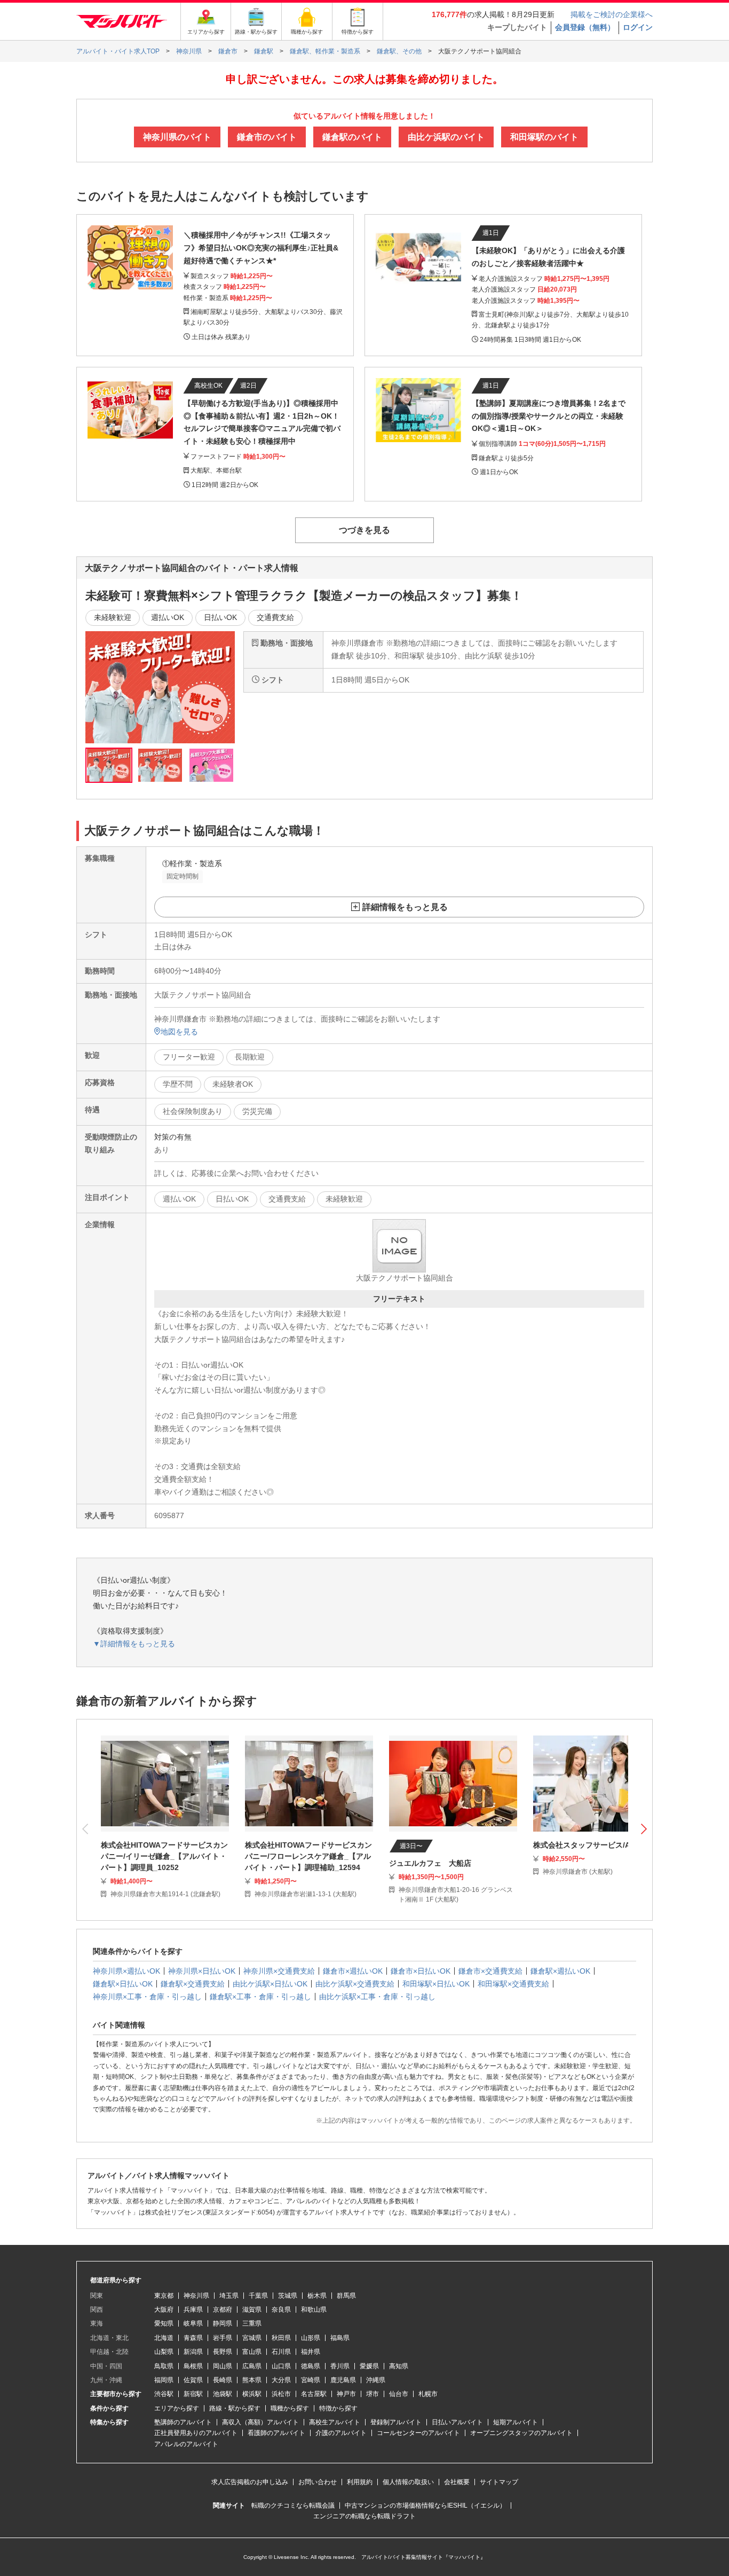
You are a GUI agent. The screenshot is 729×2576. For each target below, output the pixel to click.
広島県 (252, 2366)
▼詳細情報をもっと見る (134, 1644)
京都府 (223, 2310)
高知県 (399, 2366)
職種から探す (290, 2408)
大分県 (281, 2380)
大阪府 (164, 2310)
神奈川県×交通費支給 (279, 1971)
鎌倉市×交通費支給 (490, 1971)
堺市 (373, 2394)
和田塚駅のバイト (544, 137)
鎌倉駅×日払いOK (123, 1984)
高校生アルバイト (335, 2422)
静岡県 (223, 2323)
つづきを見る (364, 530)
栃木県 (317, 2296)
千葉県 (258, 2296)
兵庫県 (193, 2310)
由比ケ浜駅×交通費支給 (355, 1984)
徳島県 (311, 2366)
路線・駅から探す (235, 2408)
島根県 (193, 2366)
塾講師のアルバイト (183, 2422)
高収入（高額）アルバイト (260, 2422)
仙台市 (399, 2394)
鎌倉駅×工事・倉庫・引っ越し (260, 1997)
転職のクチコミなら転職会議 (293, 2506)
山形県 (311, 2338)
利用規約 (360, 2482)
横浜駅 (252, 2394)
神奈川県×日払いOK (202, 1971)
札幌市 (428, 2394)
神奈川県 (196, 2296)
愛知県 (164, 2323)
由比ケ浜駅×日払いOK (270, 1984)
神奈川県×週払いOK (126, 1971)
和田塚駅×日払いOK (436, 1984)
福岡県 (164, 2380)
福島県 (340, 2338)
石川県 (281, 2352)
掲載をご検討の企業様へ (612, 14)
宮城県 (252, 2338)
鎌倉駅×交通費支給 (193, 1984)
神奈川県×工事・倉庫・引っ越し (147, 1997)
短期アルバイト (516, 2422)
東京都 (164, 2296)
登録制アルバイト (396, 2422)
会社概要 (457, 2482)
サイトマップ (499, 2482)
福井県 (311, 2352)
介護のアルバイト (341, 2433)
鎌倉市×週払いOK (353, 1971)
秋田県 (281, 2338)
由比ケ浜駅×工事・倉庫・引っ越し (377, 1997)
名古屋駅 (314, 2394)
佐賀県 (193, 2380)
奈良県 (281, 2310)
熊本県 (252, 2380)
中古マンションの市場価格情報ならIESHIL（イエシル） (425, 2506)
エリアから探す (177, 2408)
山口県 (281, 2366)
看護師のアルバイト (276, 2433)
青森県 (193, 2338)
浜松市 (281, 2394)
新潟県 (193, 2352)
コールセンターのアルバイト (418, 2433)
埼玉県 (229, 2296)
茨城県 (288, 2296)
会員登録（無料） (585, 27)
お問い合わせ (318, 2482)
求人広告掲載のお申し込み (250, 2482)
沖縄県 (376, 2380)
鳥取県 (164, 2366)
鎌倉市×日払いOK (421, 1971)
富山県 (252, 2352)
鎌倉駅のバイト (352, 137)
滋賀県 (252, 2310)
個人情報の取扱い (408, 2482)
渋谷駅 (164, 2394)
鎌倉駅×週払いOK (560, 1971)
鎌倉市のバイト (267, 137)
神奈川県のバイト (177, 137)
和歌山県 (314, 2310)
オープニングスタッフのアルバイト (521, 2433)
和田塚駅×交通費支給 (513, 1984)
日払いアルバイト (457, 2422)
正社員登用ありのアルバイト (196, 2433)
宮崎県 (311, 2380)
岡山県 (223, 2366)
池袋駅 (223, 2394)
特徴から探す (338, 2408)
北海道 (164, 2338)
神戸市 (346, 2394)
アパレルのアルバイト (186, 2444)
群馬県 (346, 2296)
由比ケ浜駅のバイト (446, 137)
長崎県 (223, 2380)
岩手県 (223, 2338)
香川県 (340, 2366)
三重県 (252, 2323)
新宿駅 (193, 2394)
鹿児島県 (343, 2380)
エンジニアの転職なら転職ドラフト (364, 2516)
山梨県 (164, 2352)
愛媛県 (369, 2366)
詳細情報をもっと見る (405, 907)
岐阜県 (193, 2323)
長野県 (223, 2352)
